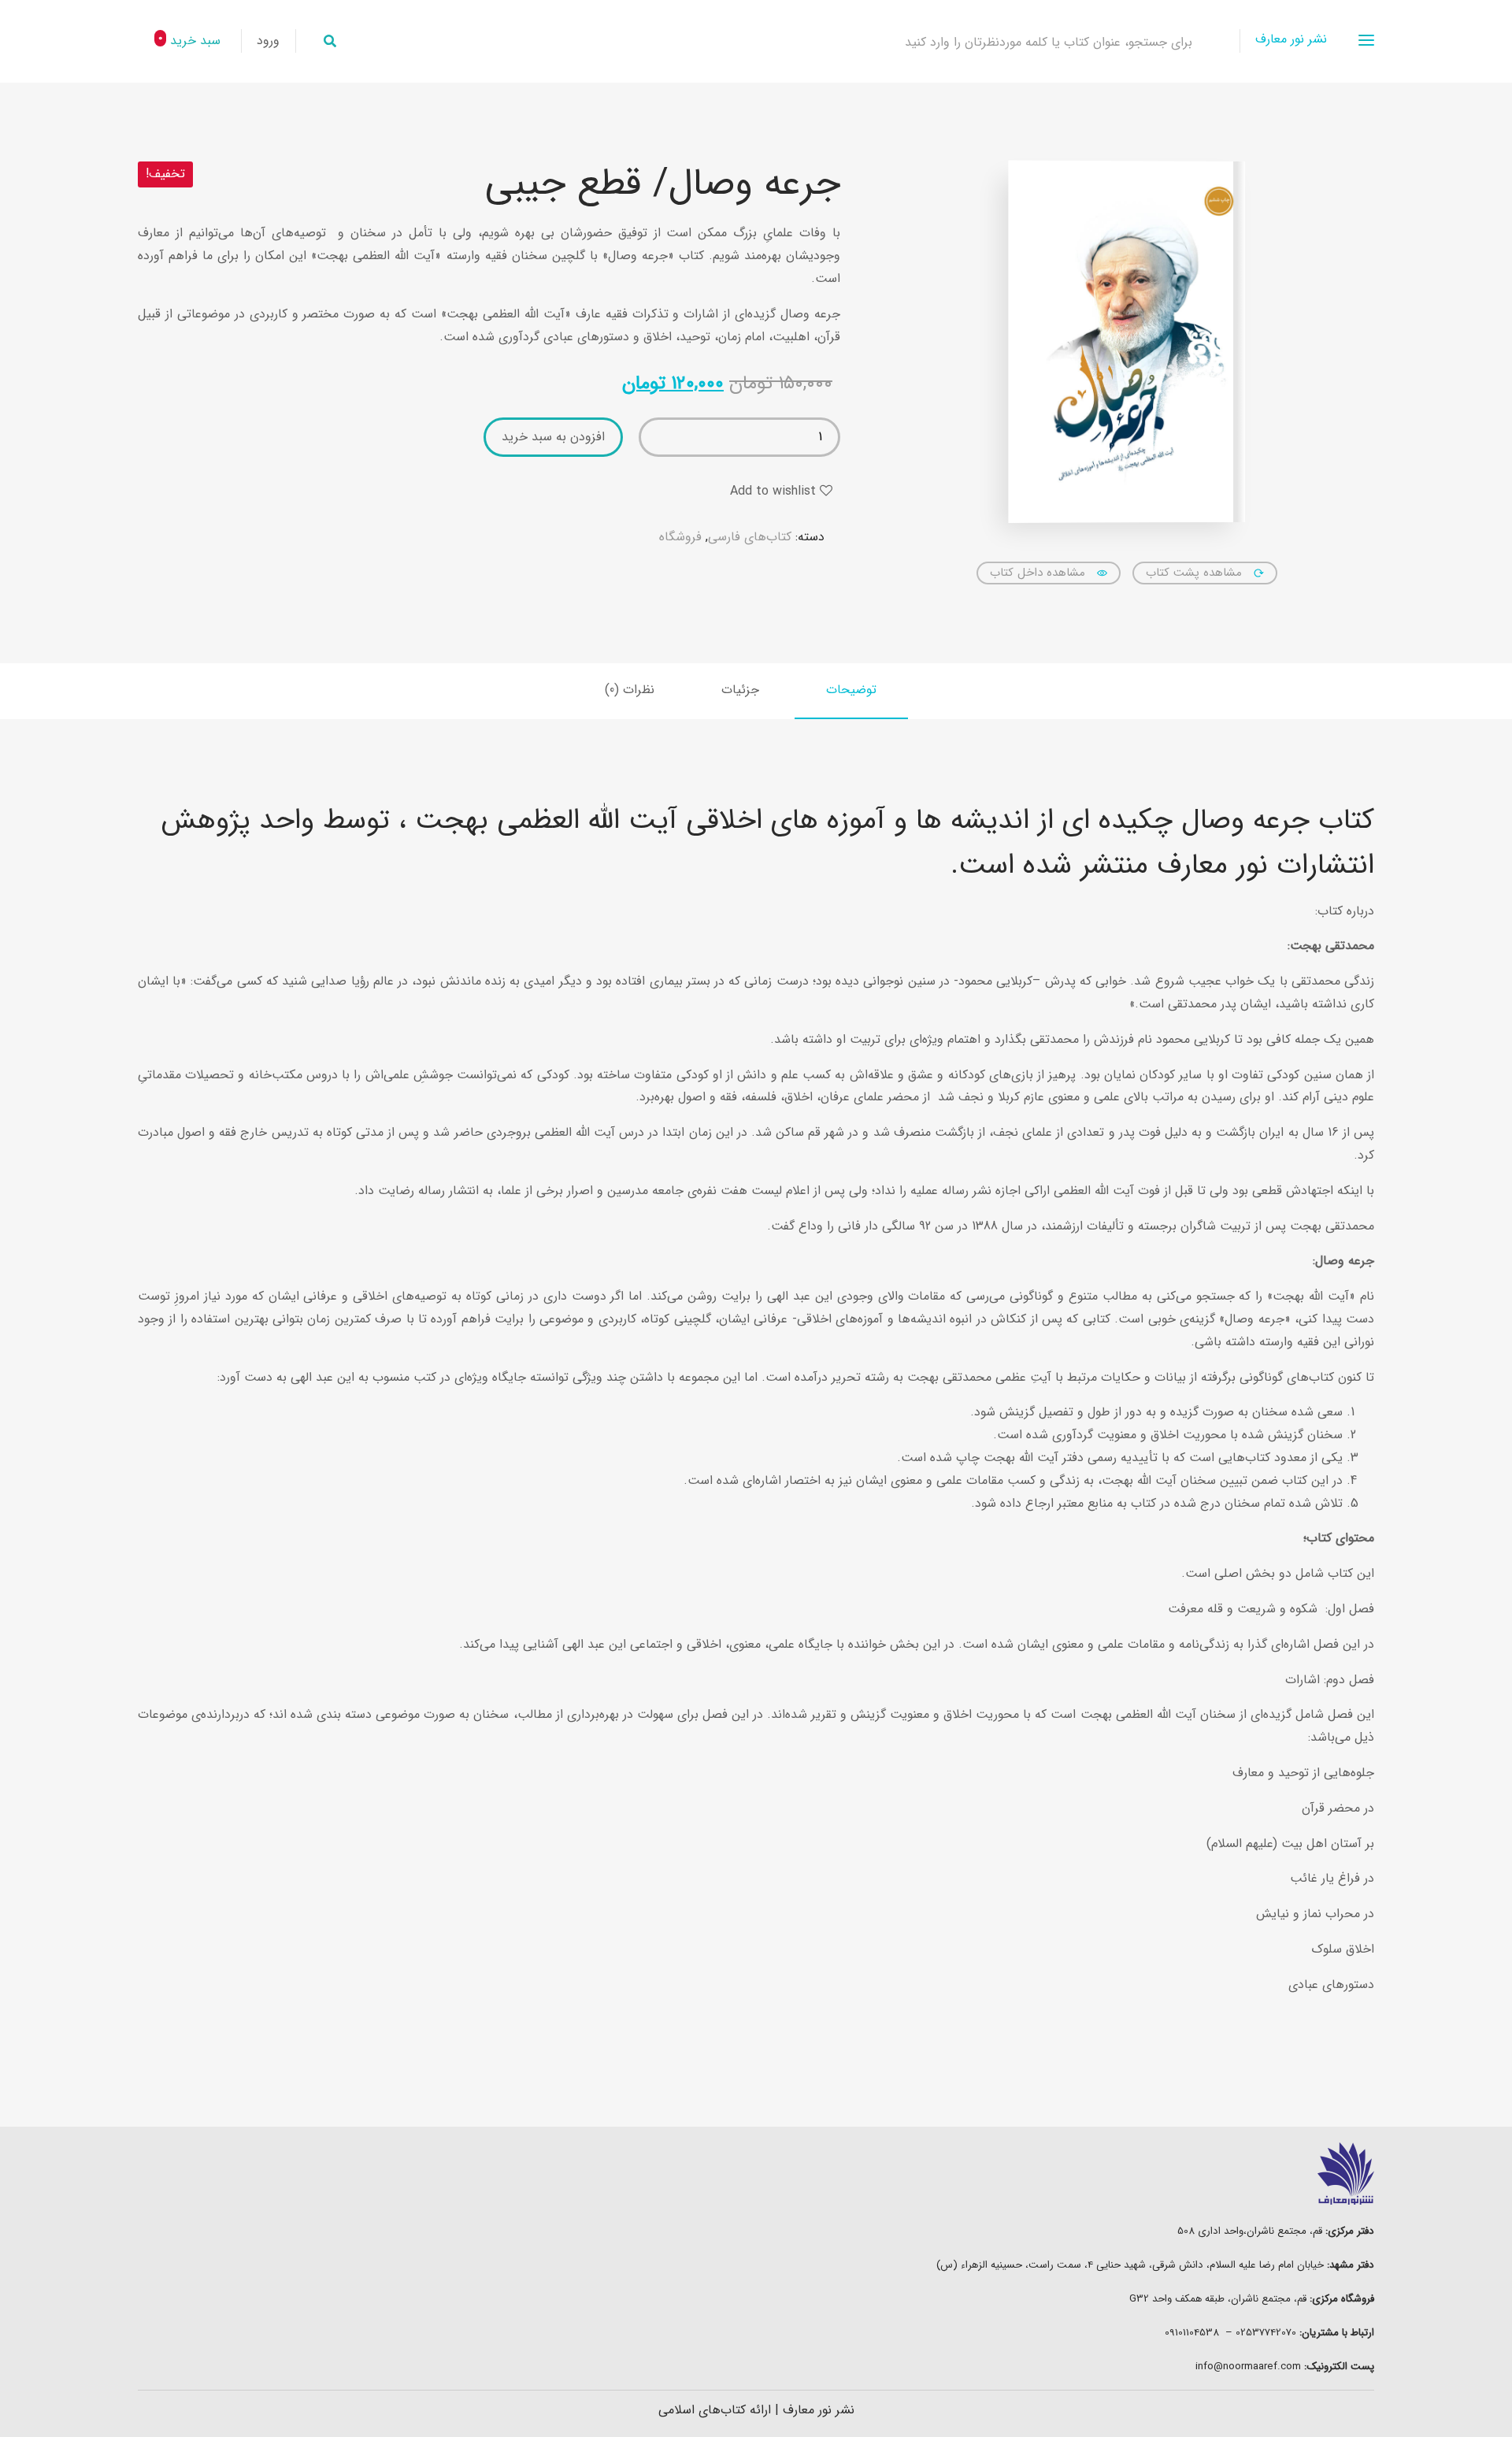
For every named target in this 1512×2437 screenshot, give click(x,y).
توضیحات (851, 690)
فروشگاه (680, 537)
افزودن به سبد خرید (553, 437)
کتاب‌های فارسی (750, 537)
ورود (268, 41)
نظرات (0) (630, 690)
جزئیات (740, 690)
